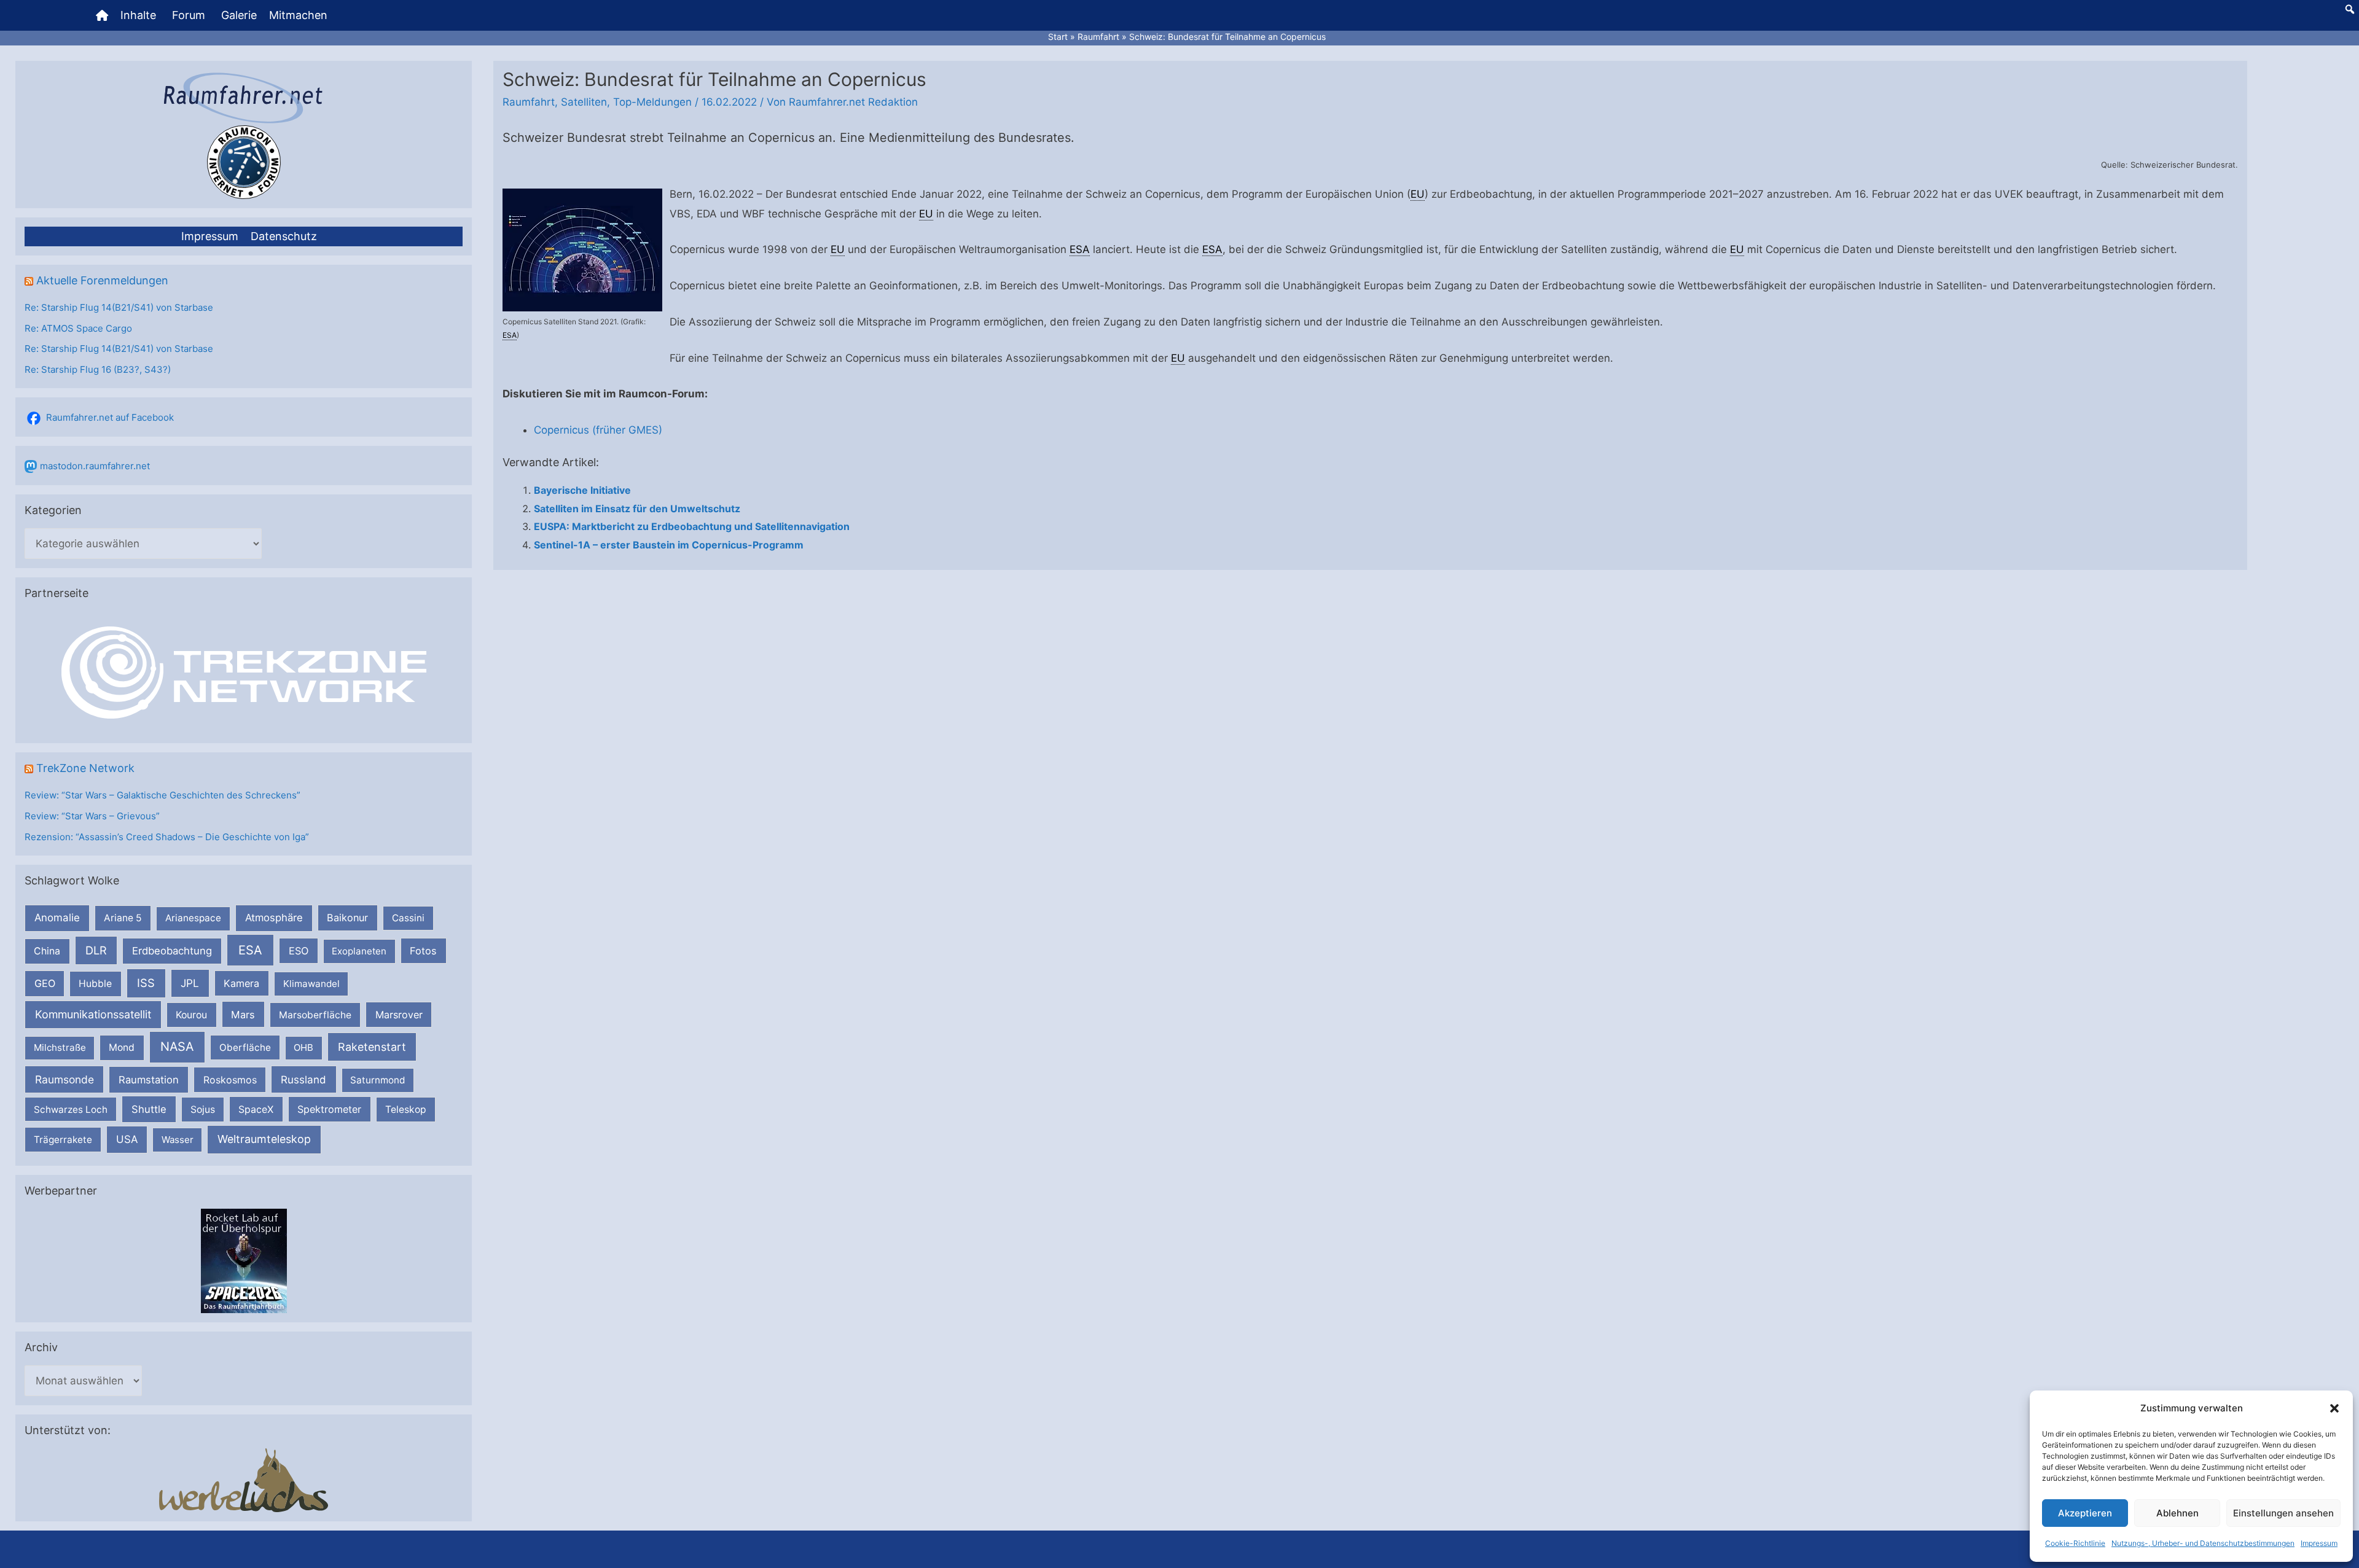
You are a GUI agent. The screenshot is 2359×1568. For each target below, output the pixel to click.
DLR (96, 950)
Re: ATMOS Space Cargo (78, 328)
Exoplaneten (359, 951)
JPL (190, 983)
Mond (122, 1047)
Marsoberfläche (315, 1015)
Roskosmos (230, 1080)
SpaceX (256, 1109)
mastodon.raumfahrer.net (95, 466)
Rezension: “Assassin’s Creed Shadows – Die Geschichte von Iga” (167, 837)
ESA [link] (510, 335)
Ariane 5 (123, 918)
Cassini (408, 918)
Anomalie (57, 918)
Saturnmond (378, 1080)
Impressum (2319, 1543)
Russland (303, 1079)
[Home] (102, 15)
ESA (250, 950)
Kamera (241, 983)
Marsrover (399, 1015)
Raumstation (149, 1080)
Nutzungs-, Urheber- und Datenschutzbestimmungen (2203, 1543)
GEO (45, 983)
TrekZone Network (85, 768)
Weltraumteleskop (264, 1139)
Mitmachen (298, 15)
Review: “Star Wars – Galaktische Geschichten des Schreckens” (162, 795)
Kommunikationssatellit (93, 1014)
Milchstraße (60, 1047)
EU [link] (1418, 194)
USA (127, 1139)
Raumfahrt (529, 102)
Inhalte (138, 15)
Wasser (178, 1140)
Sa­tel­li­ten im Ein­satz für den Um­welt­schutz (637, 509)
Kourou (191, 1015)
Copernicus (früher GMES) (598, 430)
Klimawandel (311, 984)
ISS (146, 983)
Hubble (95, 984)
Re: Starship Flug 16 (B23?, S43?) (98, 369)
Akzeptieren (2085, 1513)
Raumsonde (65, 1079)
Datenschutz (284, 236)
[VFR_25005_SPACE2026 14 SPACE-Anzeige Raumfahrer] (244, 1260)
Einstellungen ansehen (2283, 1513)
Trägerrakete (63, 1140)
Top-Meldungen (652, 102)
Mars (243, 1015)
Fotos (423, 951)
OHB (303, 1047)
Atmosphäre (274, 918)
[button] (2334, 1408)
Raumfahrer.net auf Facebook (110, 417)
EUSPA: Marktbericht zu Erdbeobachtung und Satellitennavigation (692, 526)
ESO (299, 951)
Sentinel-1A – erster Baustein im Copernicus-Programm (669, 545)
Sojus (203, 1110)
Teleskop (406, 1110)
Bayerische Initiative (582, 490)
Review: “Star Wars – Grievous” (92, 816)
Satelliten (584, 102)
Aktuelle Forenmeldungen (102, 280)
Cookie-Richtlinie (2075, 1543)
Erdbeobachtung (172, 951)
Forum (189, 15)
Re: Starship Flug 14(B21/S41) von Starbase (119, 307)
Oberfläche (245, 1047)
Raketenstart (372, 1047)
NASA (177, 1047)
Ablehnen (2177, 1513)
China (47, 951)
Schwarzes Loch (71, 1110)
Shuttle (149, 1109)
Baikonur (347, 918)
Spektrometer (329, 1109)
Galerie (239, 15)
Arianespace (193, 918)
